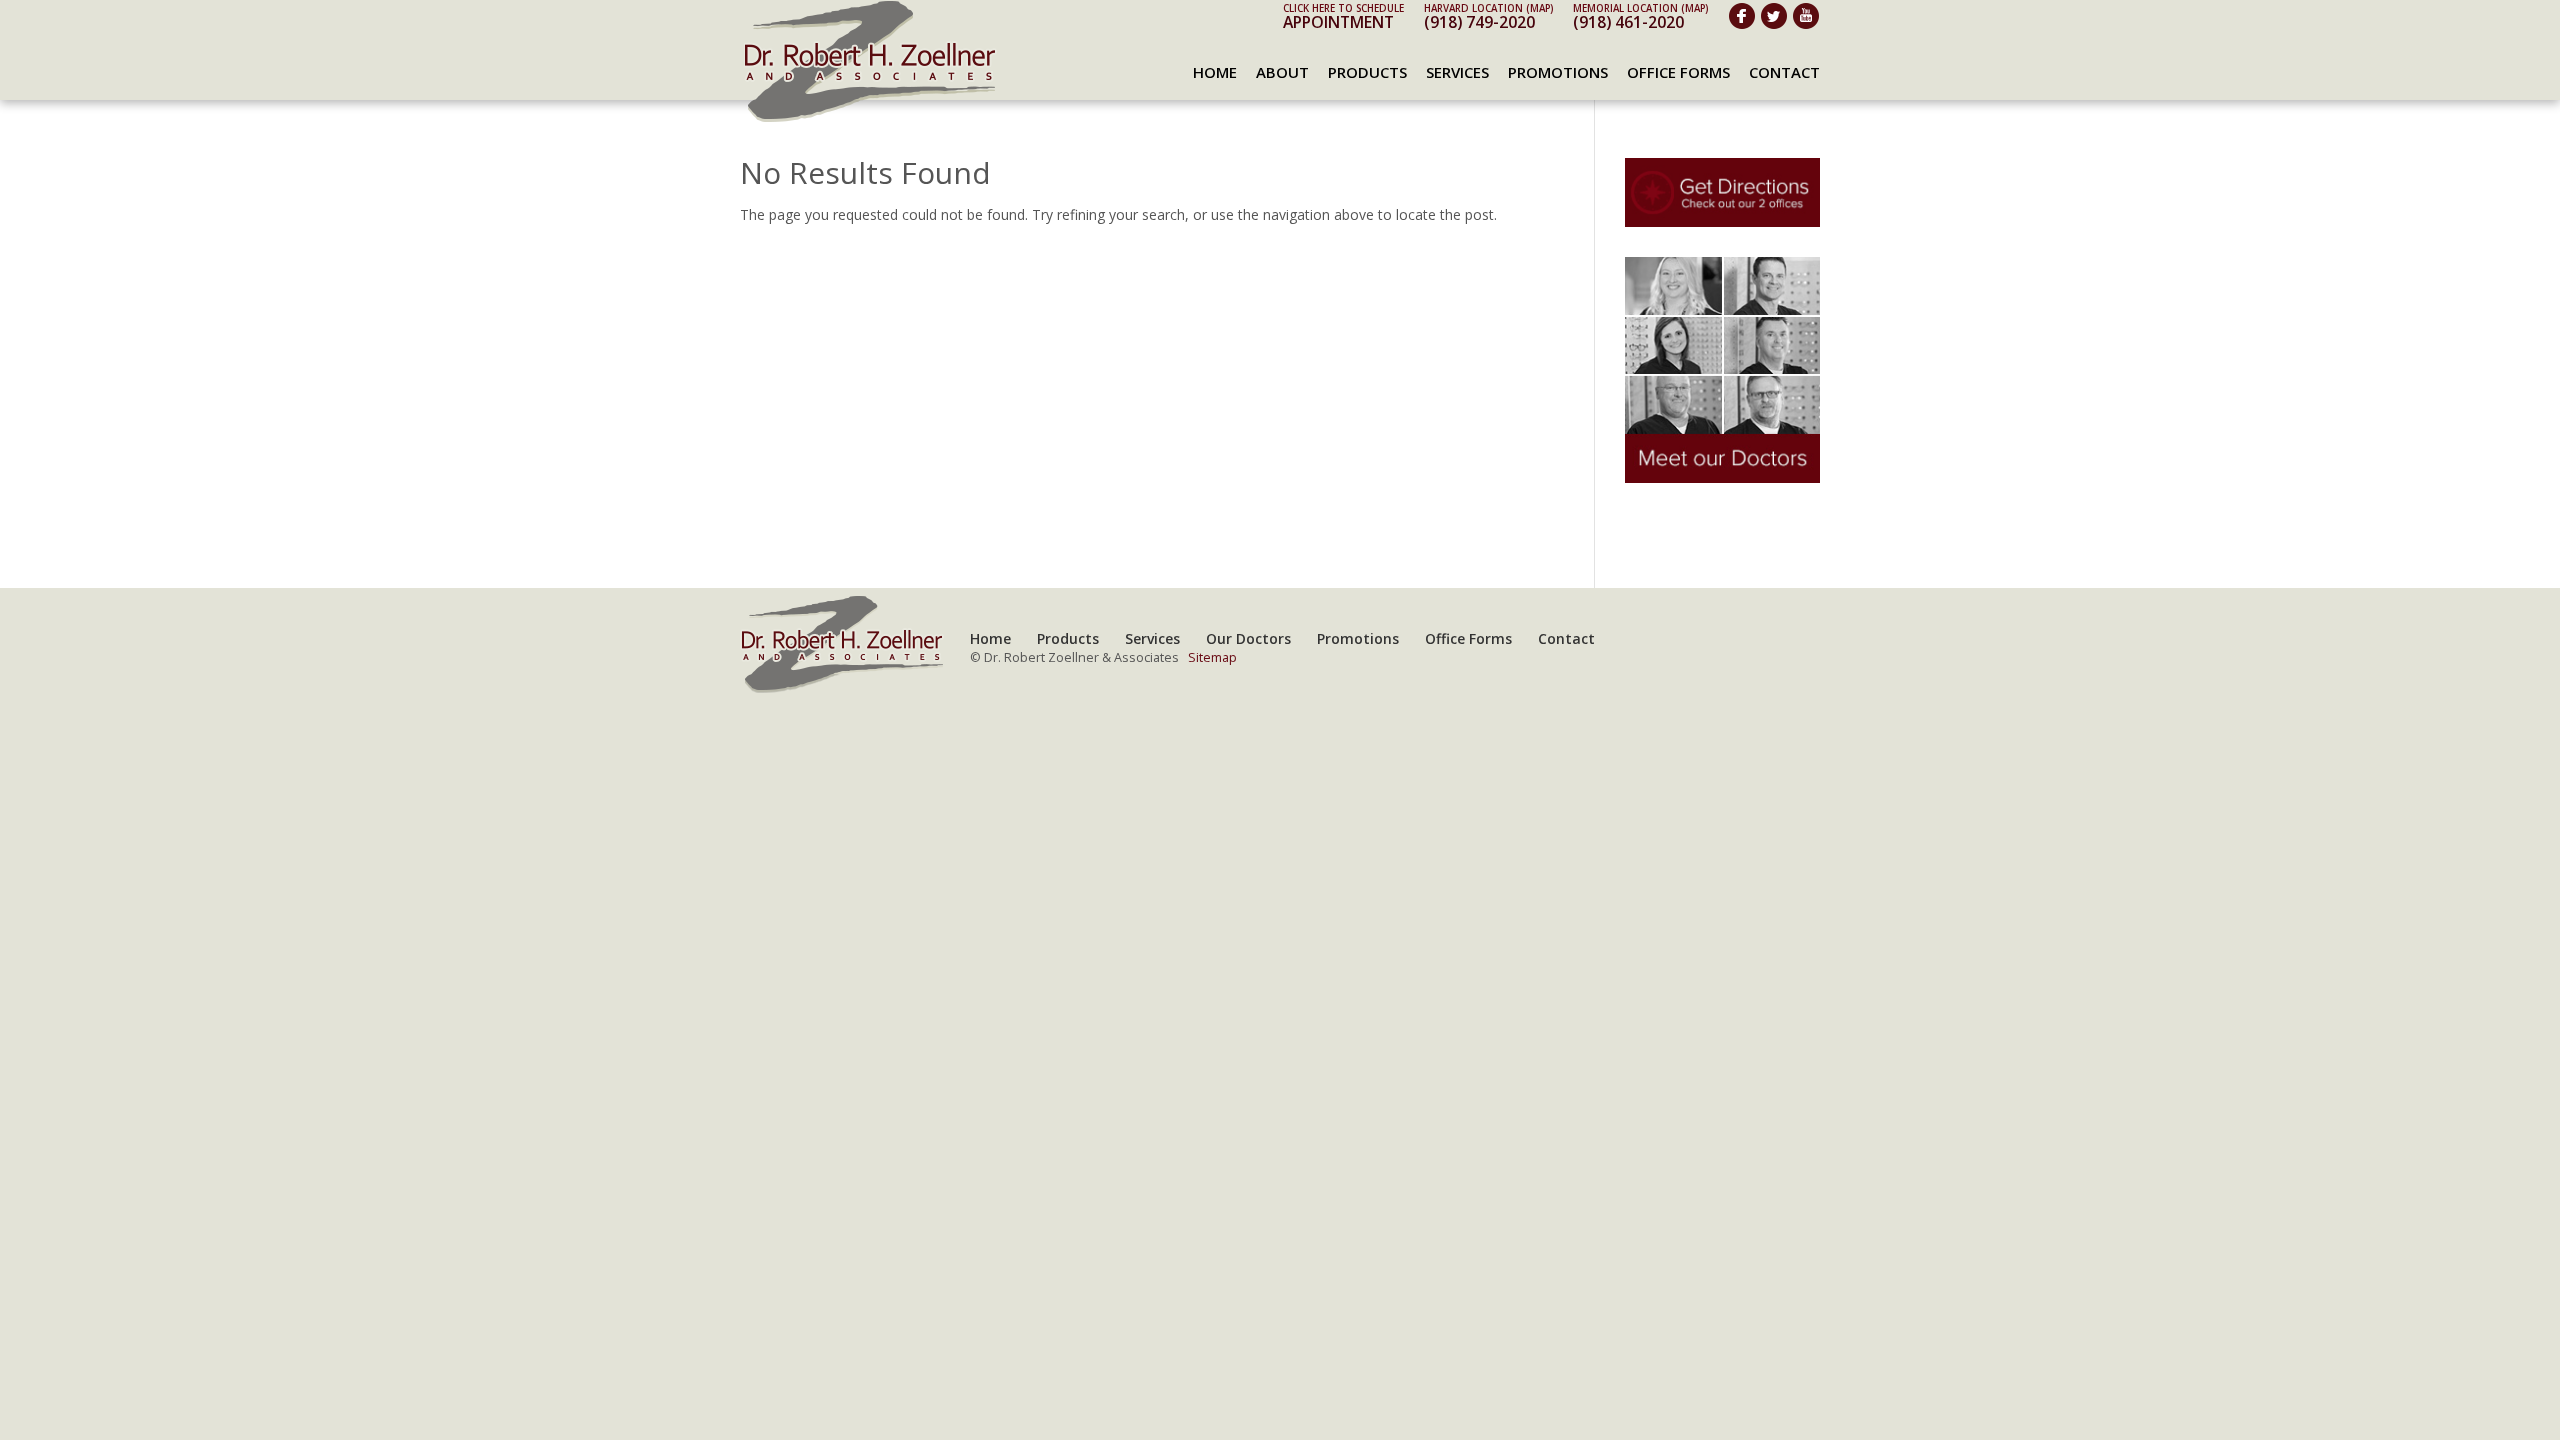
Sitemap (1212, 657)
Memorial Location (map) (1640, 8)
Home (1215, 72)
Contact (1784, 72)
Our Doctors (1248, 638)
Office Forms (1678, 72)
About (1282, 72)
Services (1457, 72)
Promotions (1558, 72)
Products (1367, 72)
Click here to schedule (1343, 8)
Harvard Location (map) (1488, 8)
